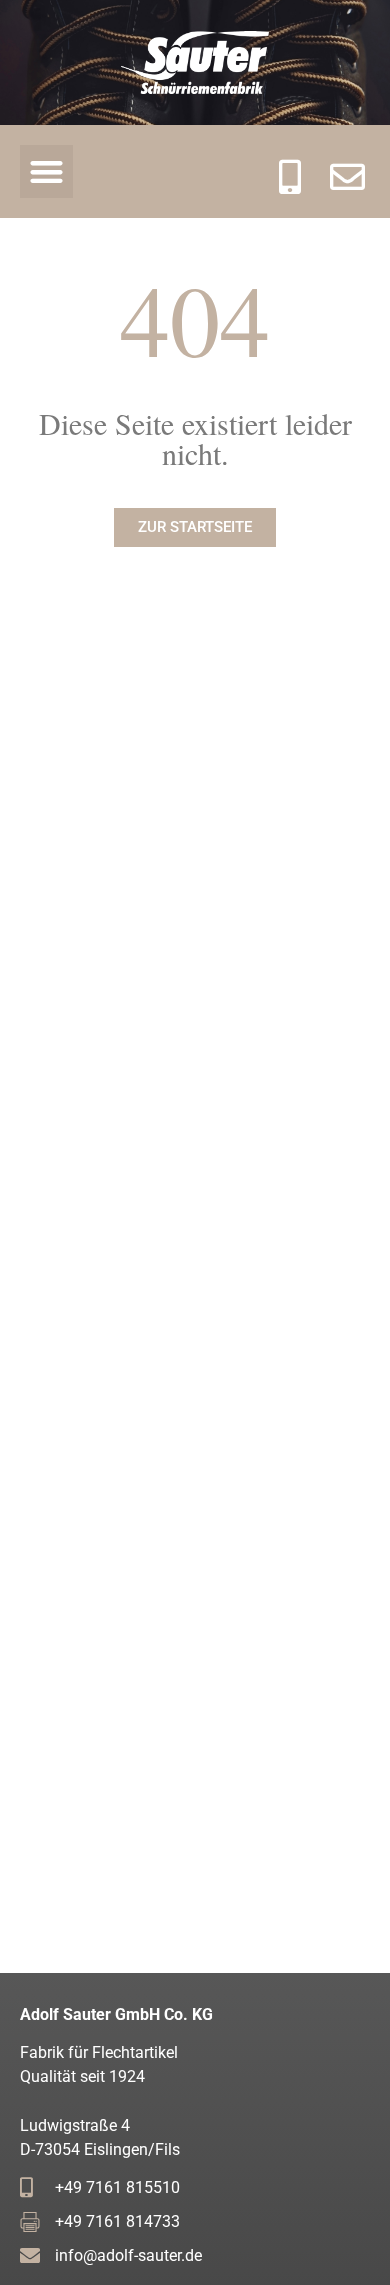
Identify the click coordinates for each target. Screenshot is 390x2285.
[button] (46, 171)
